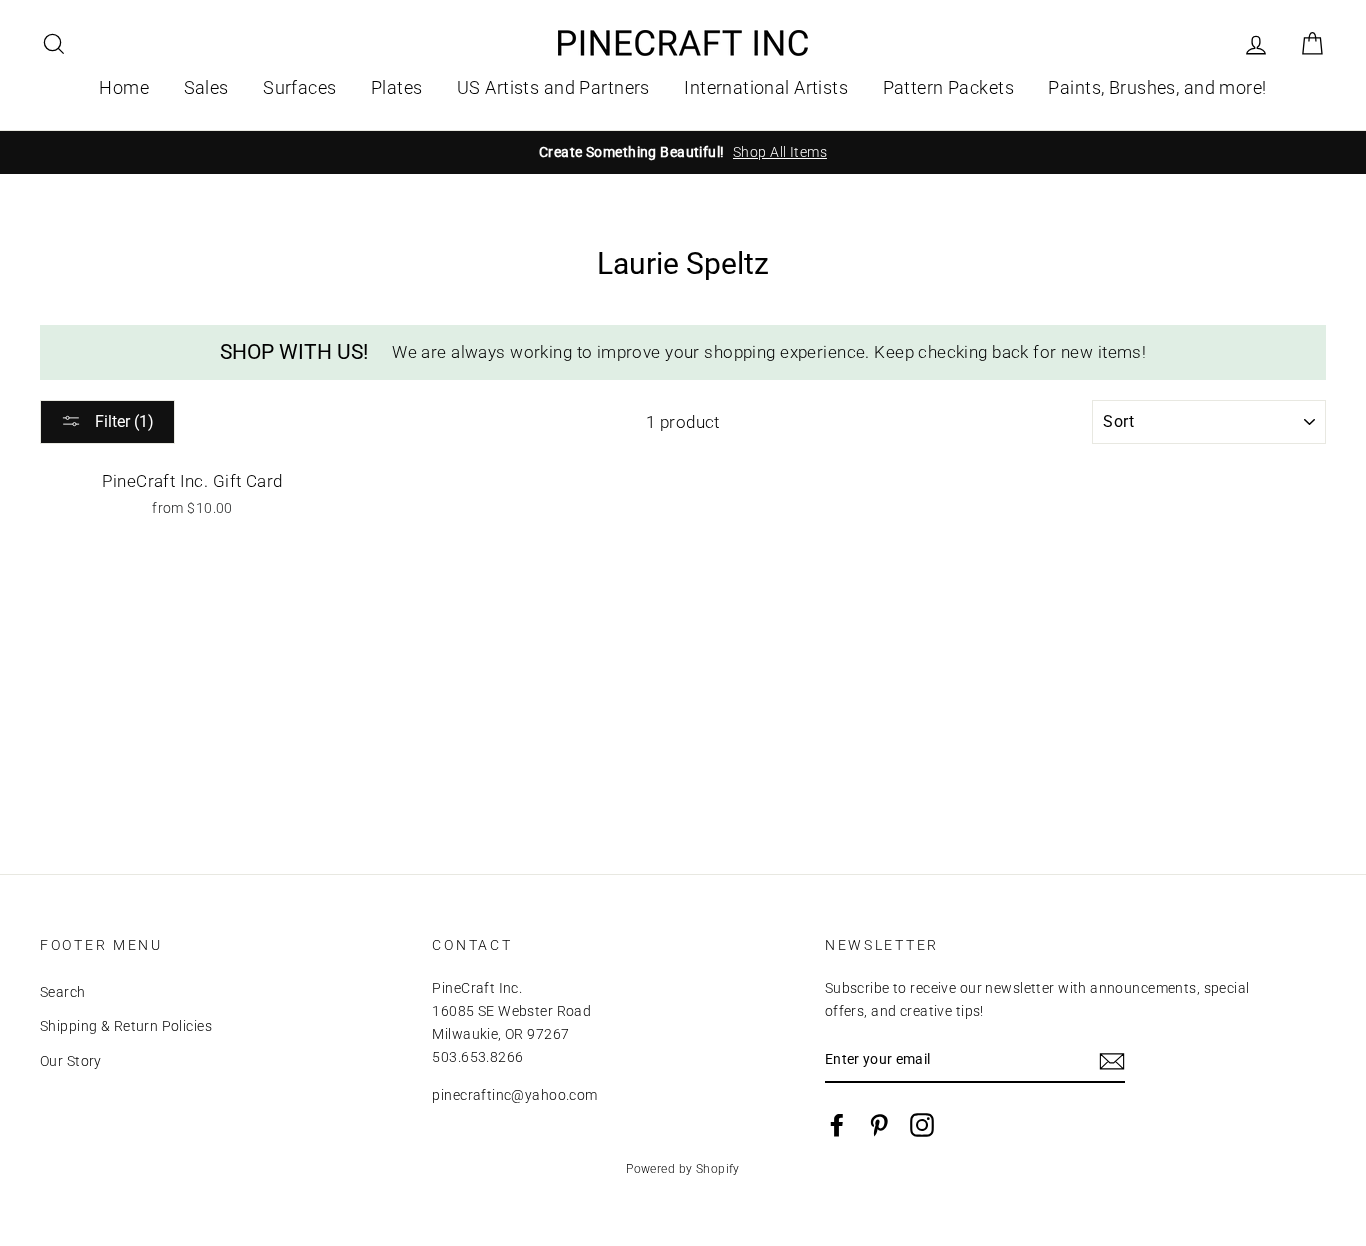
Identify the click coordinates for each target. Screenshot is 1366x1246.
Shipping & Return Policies (126, 1026)
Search (63, 992)
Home (124, 87)
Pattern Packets (948, 87)
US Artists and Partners (553, 87)
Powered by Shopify (683, 1169)
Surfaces (299, 87)
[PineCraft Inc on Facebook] (837, 1125)
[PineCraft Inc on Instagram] (922, 1125)
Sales (206, 87)
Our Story (71, 1061)
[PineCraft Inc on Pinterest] (879, 1125)
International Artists (766, 87)
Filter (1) (122, 421)
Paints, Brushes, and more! (1157, 87)
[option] (683, 152)
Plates (397, 87)
